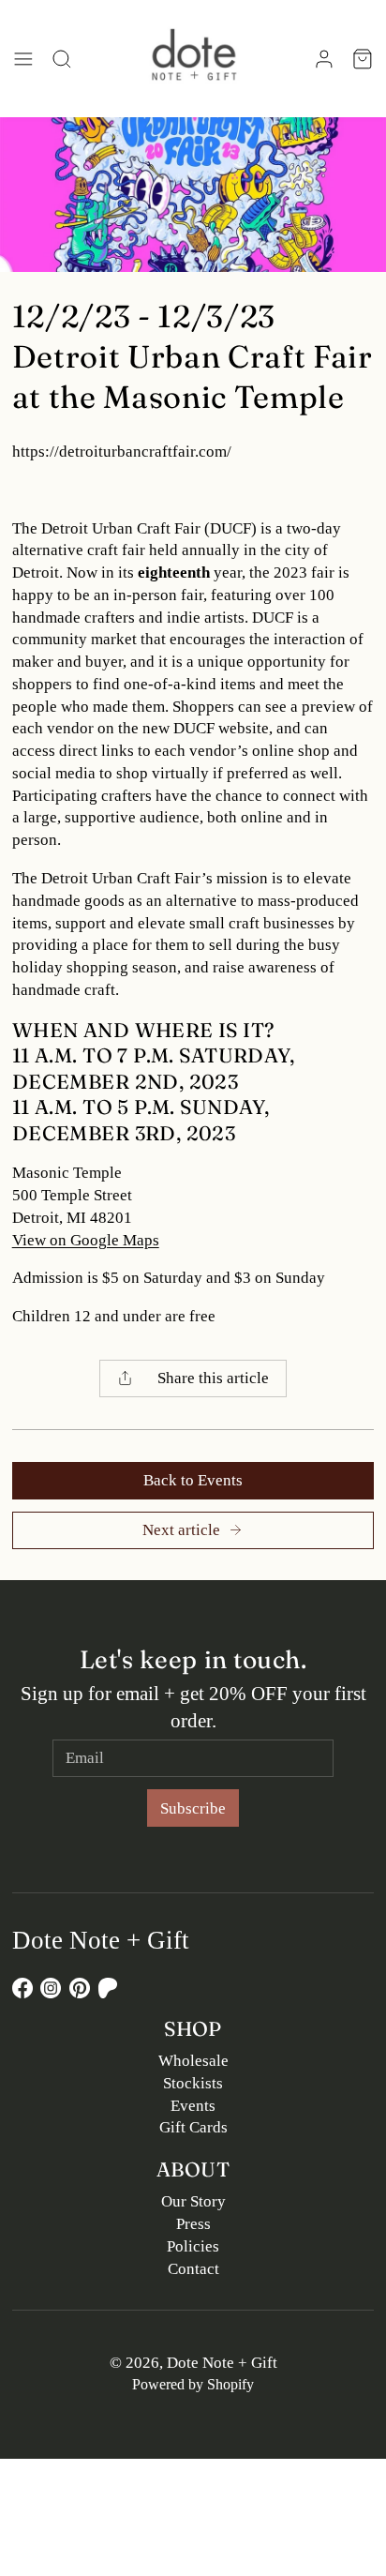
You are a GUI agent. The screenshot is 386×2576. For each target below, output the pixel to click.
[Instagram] (51, 1988)
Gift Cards (193, 2127)
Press (193, 2224)
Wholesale (193, 2061)
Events (193, 2106)
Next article (181, 1530)
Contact (193, 2269)
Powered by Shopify (193, 2384)
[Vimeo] (108, 1988)
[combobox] (193, 1378)
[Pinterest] (80, 1988)
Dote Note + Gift (222, 2363)
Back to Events (193, 1480)
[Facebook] (22, 1988)
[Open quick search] (61, 59)
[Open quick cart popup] (363, 59)
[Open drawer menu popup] (24, 59)
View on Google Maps (86, 1240)
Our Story (193, 2201)
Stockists (193, 2083)
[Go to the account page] (324, 59)
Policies (193, 2246)
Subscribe (193, 1808)
